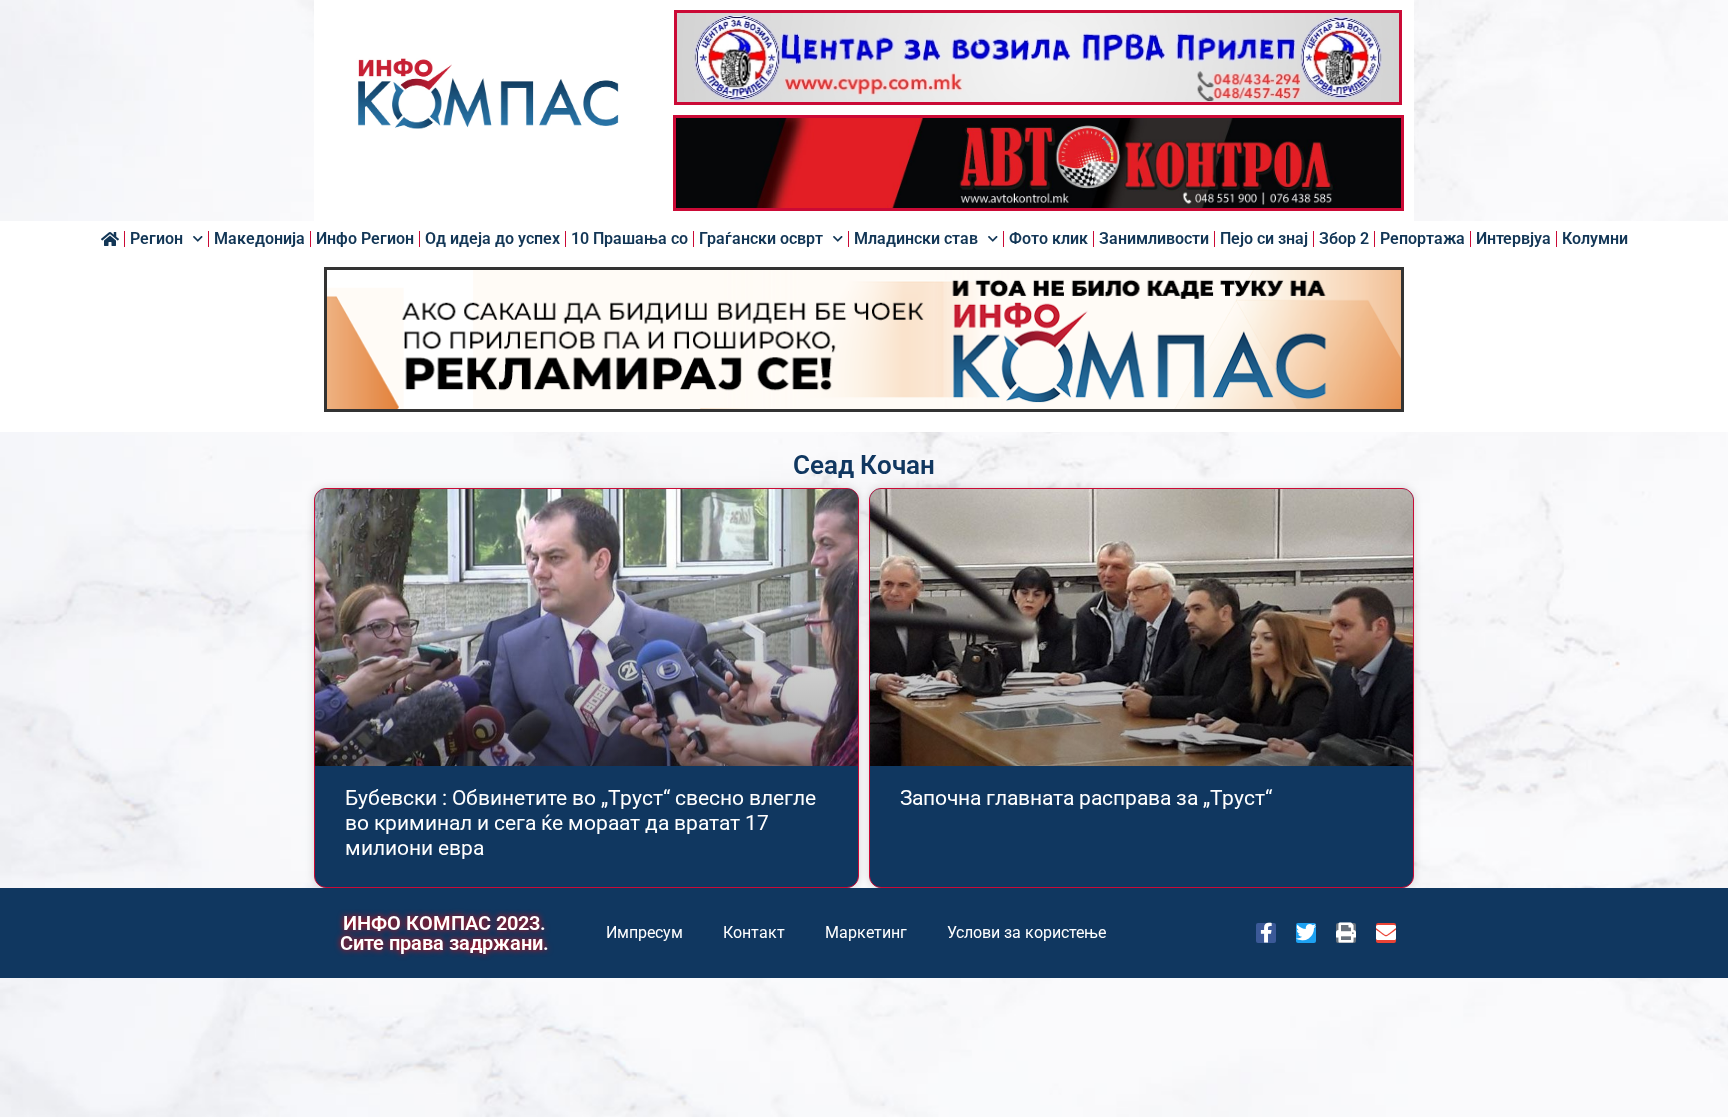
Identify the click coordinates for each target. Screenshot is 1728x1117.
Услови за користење (1026, 932)
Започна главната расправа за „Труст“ (1086, 798)
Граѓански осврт (761, 239)
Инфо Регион (365, 239)
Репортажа (1422, 239)
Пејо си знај (1264, 239)
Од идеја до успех (492, 239)
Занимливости (1154, 239)
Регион (156, 239)
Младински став (916, 239)
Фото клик (1048, 239)
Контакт (754, 932)
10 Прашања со (629, 239)
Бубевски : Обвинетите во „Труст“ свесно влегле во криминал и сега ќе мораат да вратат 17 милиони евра (580, 823)
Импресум (644, 932)
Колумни (1595, 239)
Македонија (259, 239)
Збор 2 (1344, 239)
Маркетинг (866, 932)
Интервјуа (1513, 239)
